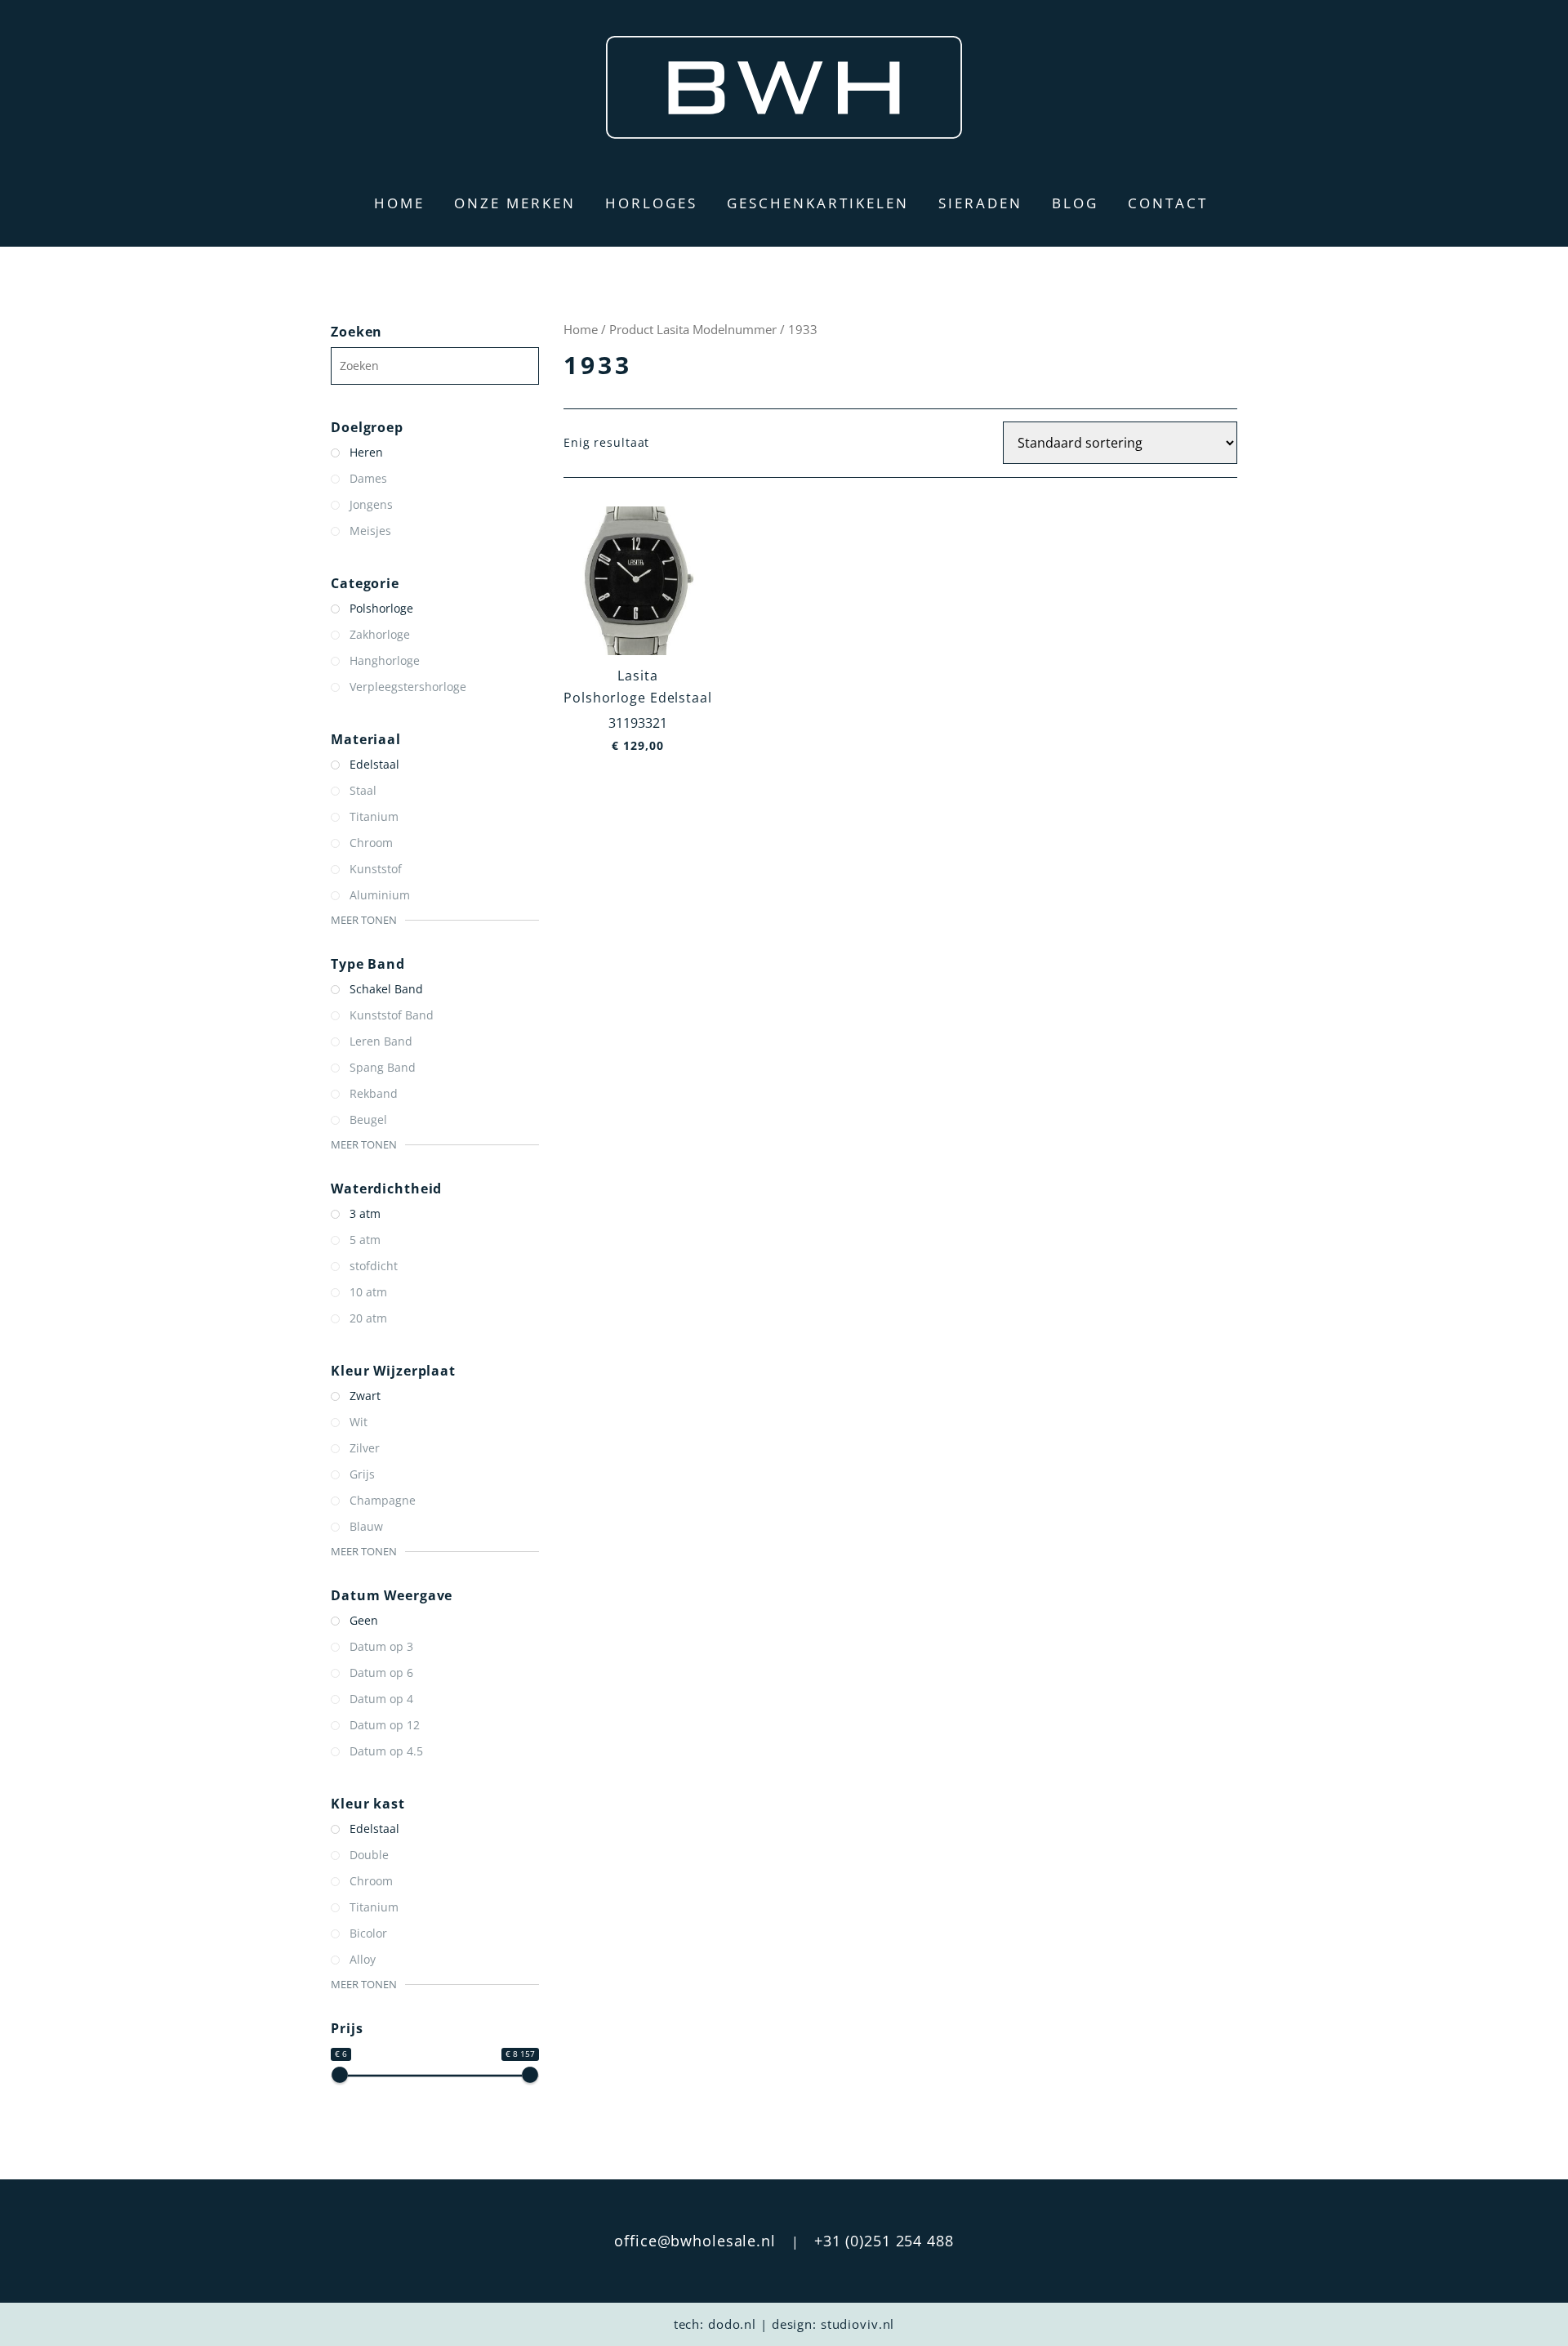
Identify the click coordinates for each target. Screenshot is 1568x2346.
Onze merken (515, 203)
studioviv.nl (858, 2324)
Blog (1075, 203)
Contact (1168, 203)
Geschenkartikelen (818, 203)
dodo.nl (732, 2324)
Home (399, 203)
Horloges (651, 203)
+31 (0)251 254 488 (884, 2241)
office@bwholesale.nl (695, 2241)
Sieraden (980, 203)
